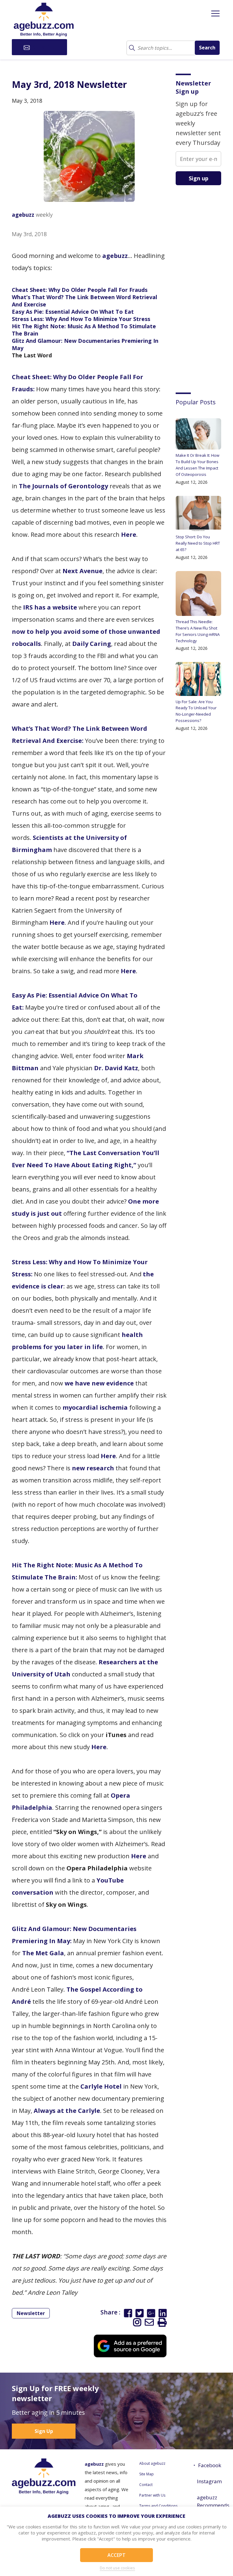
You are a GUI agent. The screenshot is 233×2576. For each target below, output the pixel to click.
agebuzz (23, 215)
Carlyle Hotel (101, 2086)
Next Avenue (83, 571)
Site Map (147, 2474)
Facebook (210, 2465)
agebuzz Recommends (209, 2501)
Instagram (209, 2481)
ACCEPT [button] (116, 2555)
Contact (146, 2485)
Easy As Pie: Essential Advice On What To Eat (73, 312)
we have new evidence (99, 1383)
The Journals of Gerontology (63, 486)
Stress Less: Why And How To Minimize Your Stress (81, 319)
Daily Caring (92, 644)
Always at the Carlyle (67, 2111)
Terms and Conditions (158, 2506)
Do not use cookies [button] (117, 2568)
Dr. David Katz (116, 1068)
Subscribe (43, 47)
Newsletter (31, 2313)
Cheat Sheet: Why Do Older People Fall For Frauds (80, 290)
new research (93, 1468)
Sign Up (44, 2431)
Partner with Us (152, 2495)
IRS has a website (50, 607)
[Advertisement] (204, 284)
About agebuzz (152, 2463)
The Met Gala (43, 1953)
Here (129, 535)
